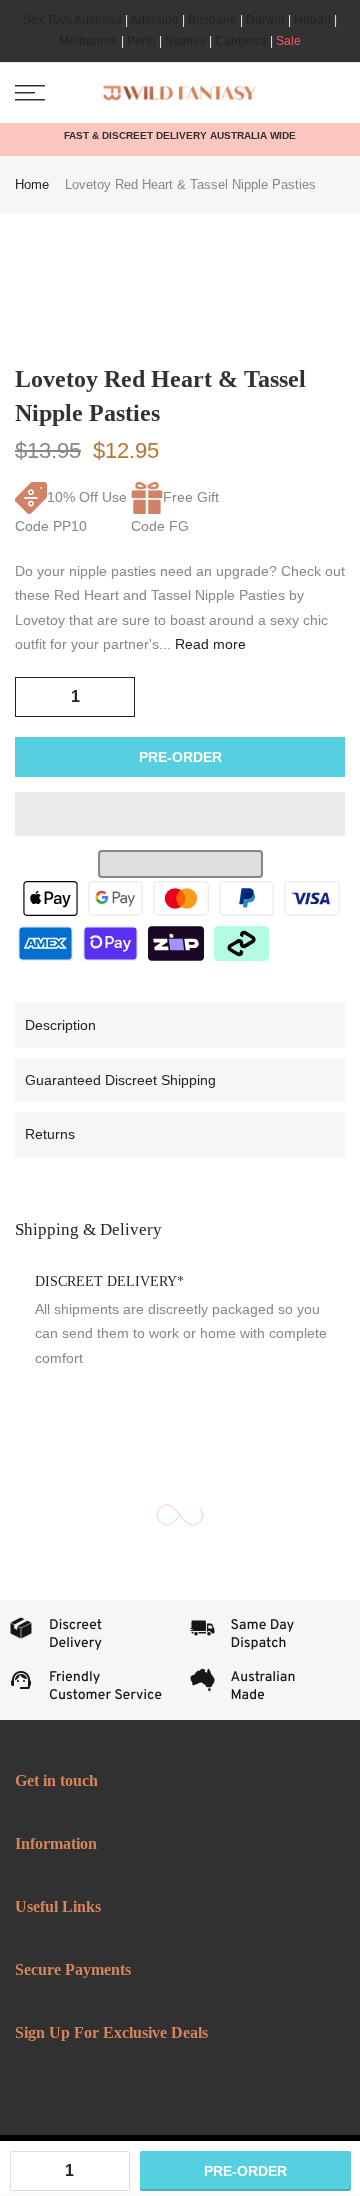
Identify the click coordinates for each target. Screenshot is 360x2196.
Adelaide (154, 20)
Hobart (312, 20)
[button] (180, 814)
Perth (141, 41)
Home (32, 184)
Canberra (241, 41)
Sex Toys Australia (72, 20)
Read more (208, 644)
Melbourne (88, 41)
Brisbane (212, 20)
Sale (288, 41)
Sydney (185, 41)
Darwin (265, 20)
